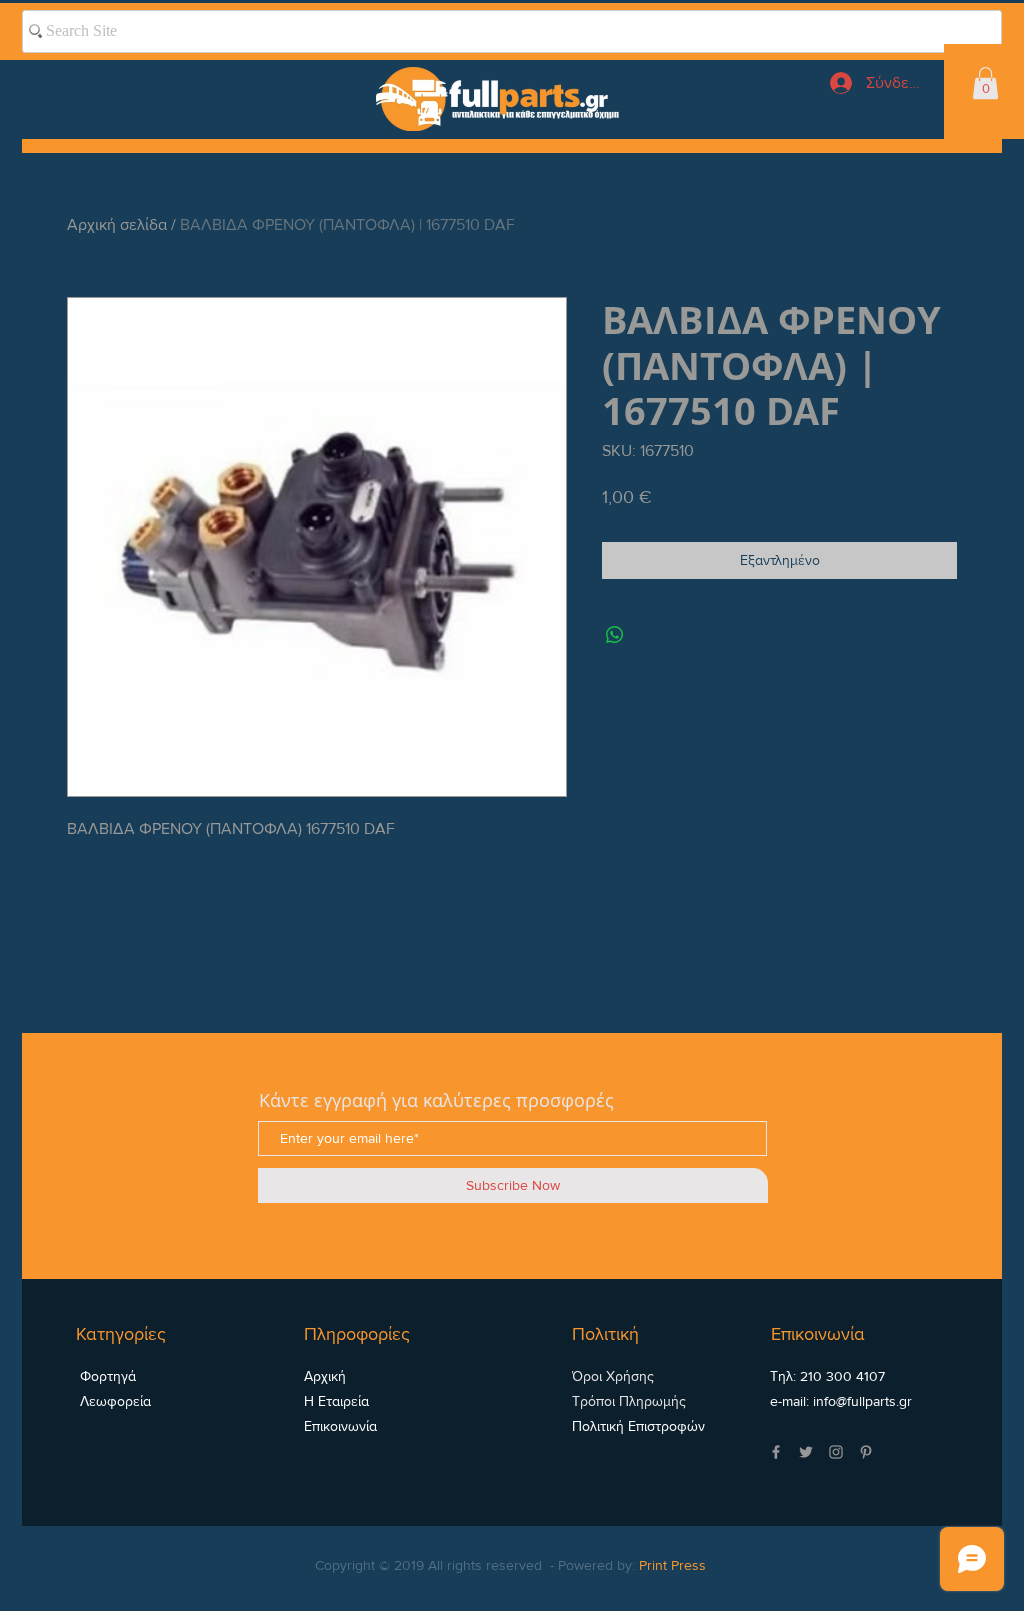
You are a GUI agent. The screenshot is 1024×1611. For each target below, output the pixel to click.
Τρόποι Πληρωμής (629, 1401)
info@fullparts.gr (862, 1401)
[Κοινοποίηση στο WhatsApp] (615, 635)
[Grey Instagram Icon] (836, 1452)
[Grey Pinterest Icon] (866, 1452)
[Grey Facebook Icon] (776, 1452)
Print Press (672, 1565)
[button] (985, 83)
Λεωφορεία (113, 1401)
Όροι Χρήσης (613, 1376)
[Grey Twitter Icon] (806, 1452)
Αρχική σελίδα (117, 224)
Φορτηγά (106, 1376)
